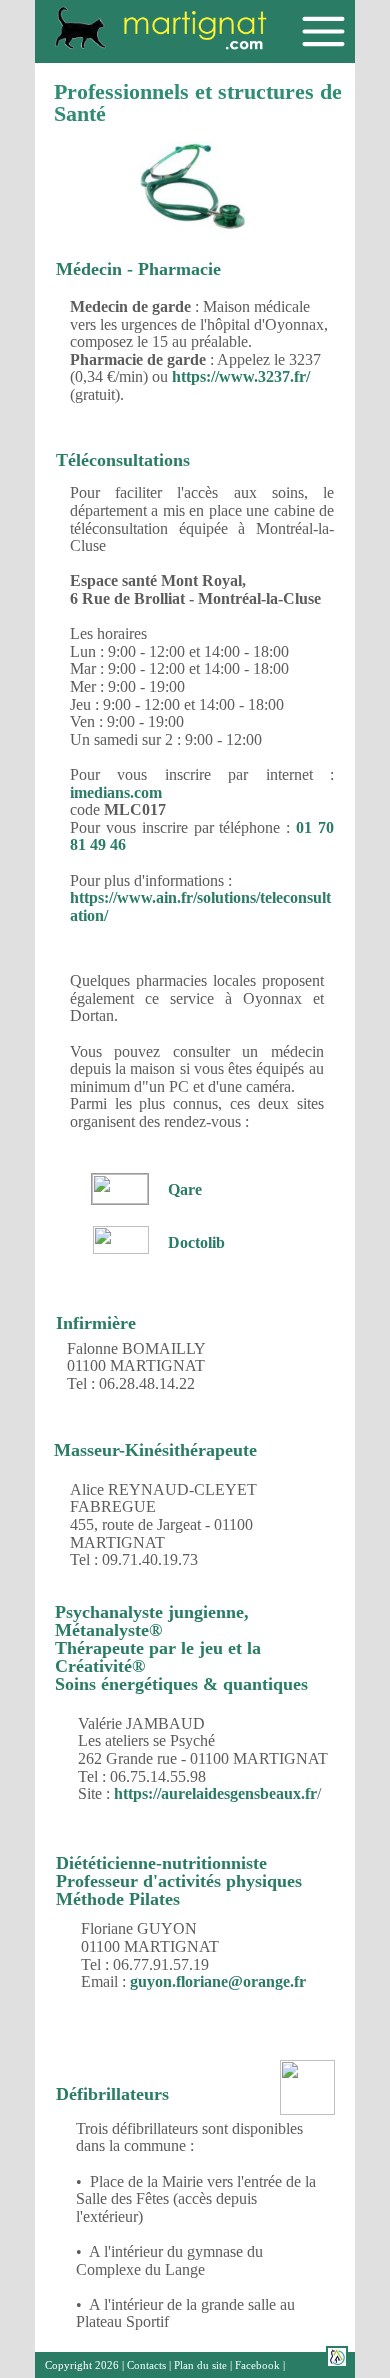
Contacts (146, 2365)
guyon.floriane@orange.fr (218, 1981)
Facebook (257, 2365)
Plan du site (200, 2365)
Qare (185, 1189)
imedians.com (116, 792)
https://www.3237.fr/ (241, 376)
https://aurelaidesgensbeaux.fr (215, 1793)
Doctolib (196, 1242)
